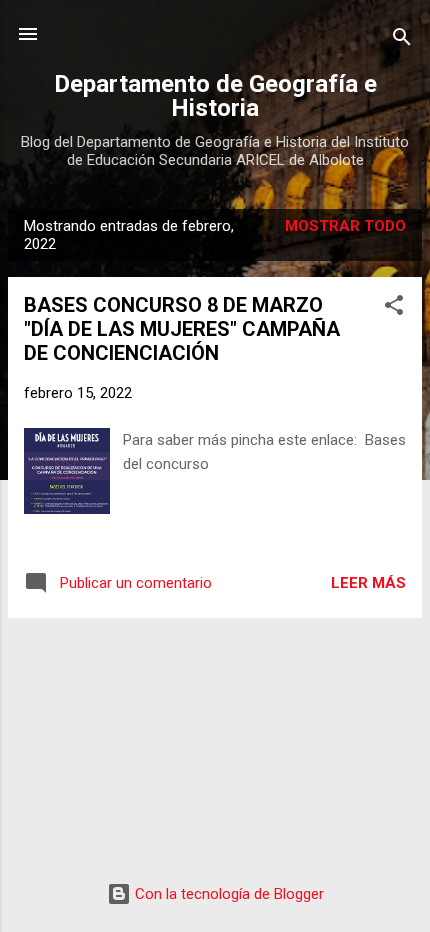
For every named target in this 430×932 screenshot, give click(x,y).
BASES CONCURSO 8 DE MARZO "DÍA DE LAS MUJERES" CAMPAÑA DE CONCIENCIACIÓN (182, 329)
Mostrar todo (345, 226)
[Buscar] (402, 40)
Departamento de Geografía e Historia (215, 96)
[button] (394, 308)
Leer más (368, 583)
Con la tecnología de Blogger (227, 894)
